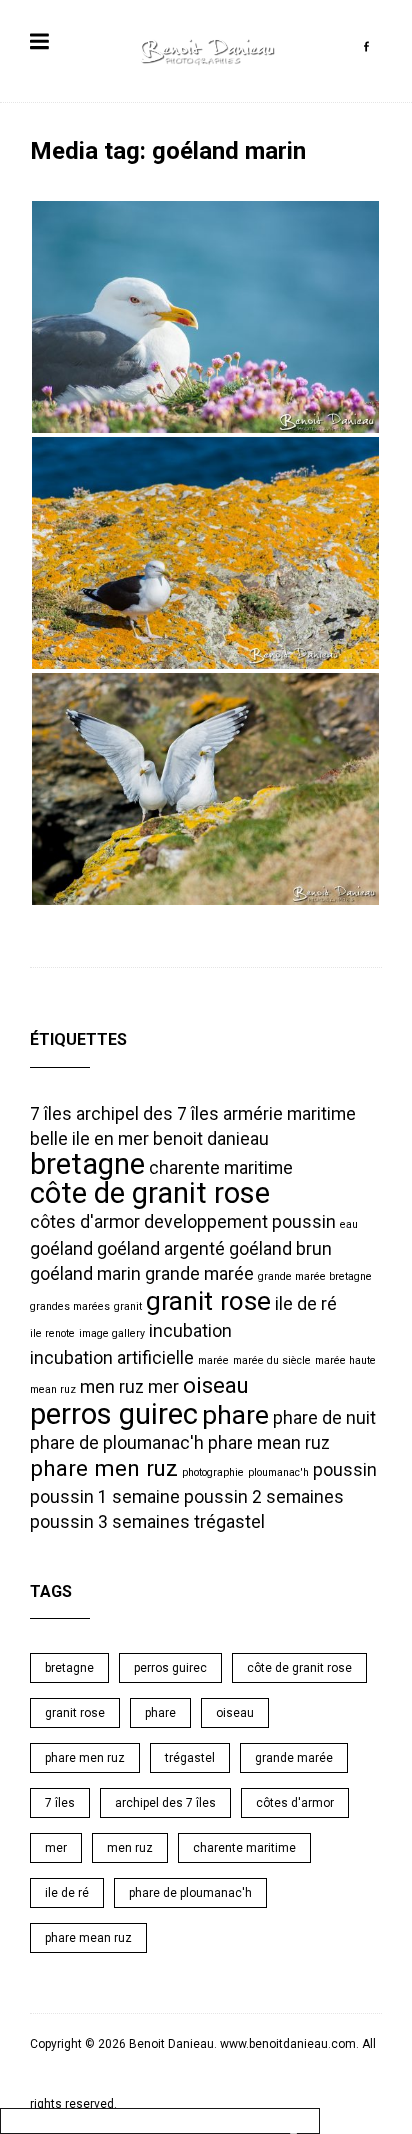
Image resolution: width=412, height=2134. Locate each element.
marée (213, 1360)
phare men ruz (104, 1468)
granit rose (208, 1301)
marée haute (345, 1360)
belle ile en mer (89, 1139)
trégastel (229, 1522)
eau (349, 1224)
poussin (345, 1470)
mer (163, 1387)
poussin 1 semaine (105, 1497)
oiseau (216, 1385)
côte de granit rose (150, 1193)
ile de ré (306, 1304)
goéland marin (85, 1274)
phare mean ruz (269, 1443)
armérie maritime (289, 1114)
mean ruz (53, 1389)
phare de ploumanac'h (117, 1443)
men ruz (112, 1387)
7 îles (51, 1114)
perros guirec (114, 1414)
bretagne (87, 1164)
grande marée (199, 1274)
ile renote (52, 1333)
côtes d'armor (85, 1222)
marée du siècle (272, 1360)
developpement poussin (240, 1222)
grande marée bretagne (315, 1276)
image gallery (112, 1333)
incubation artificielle (112, 1358)
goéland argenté (161, 1249)
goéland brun (280, 1249)
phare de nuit (324, 1418)
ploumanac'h (278, 1472)
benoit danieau (211, 1139)
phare (235, 1415)
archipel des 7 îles (147, 1114)
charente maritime (221, 1168)
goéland (61, 1249)
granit (128, 1306)
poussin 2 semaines (264, 1497)
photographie (213, 1472)
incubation (190, 1331)
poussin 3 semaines (110, 1522)
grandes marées (70, 1306)
